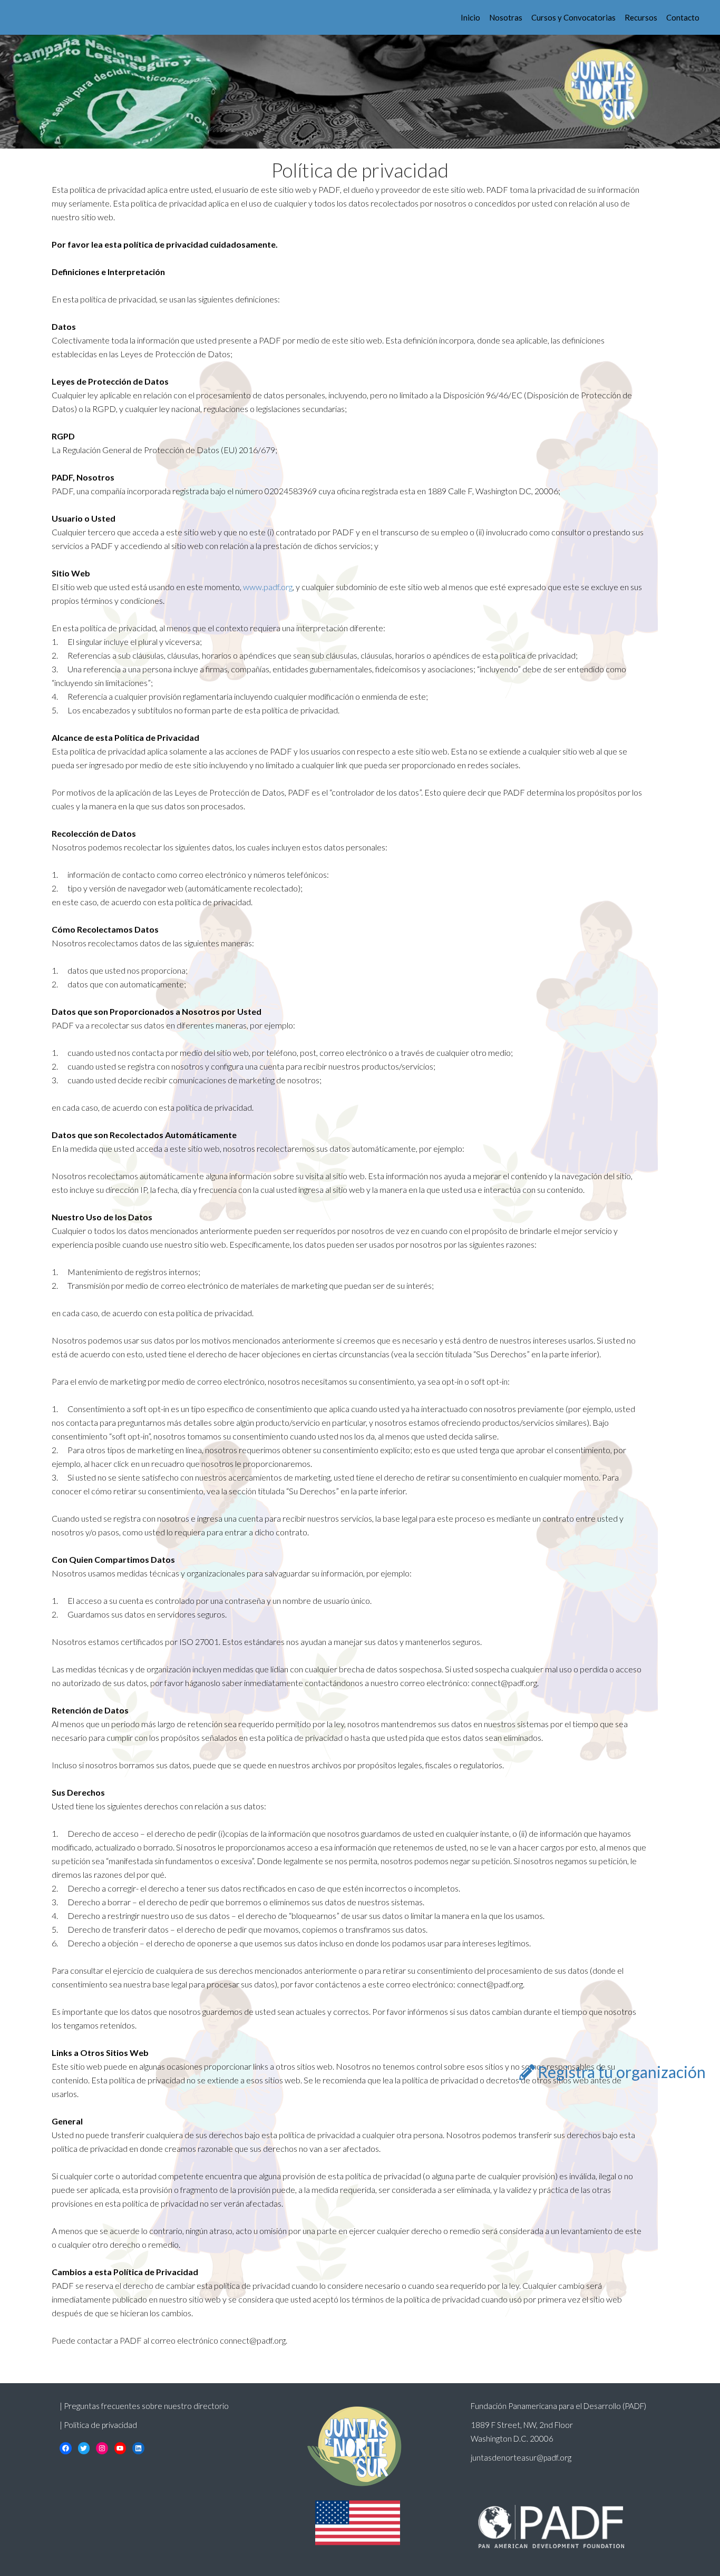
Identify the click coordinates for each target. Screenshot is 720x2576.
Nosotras (506, 17)
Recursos (641, 17)
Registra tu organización (622, 2072)
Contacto (683, 17)
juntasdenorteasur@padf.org (521, 2457)
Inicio (470, 17)
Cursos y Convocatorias (573, 17)
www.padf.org (267, 587)
